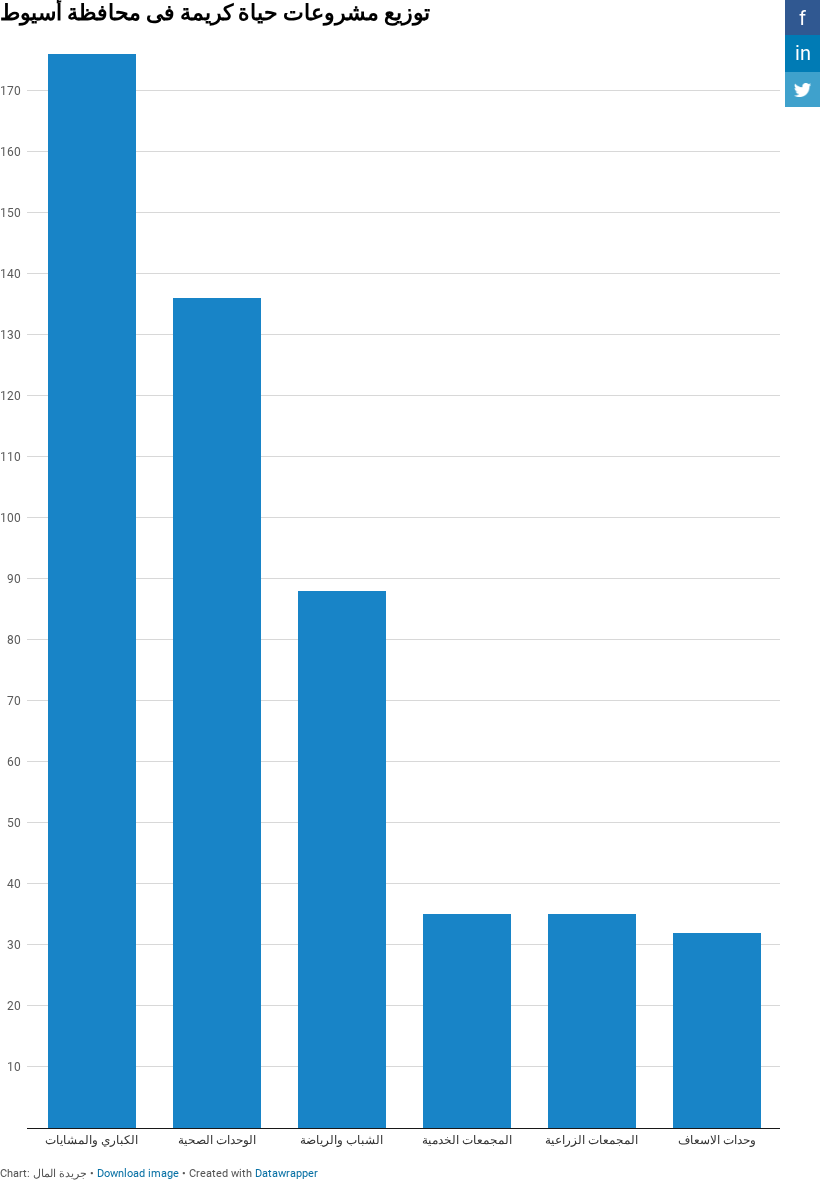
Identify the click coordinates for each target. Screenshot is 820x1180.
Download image (138, 1173)
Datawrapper (286, 1173)
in (803, 53)
